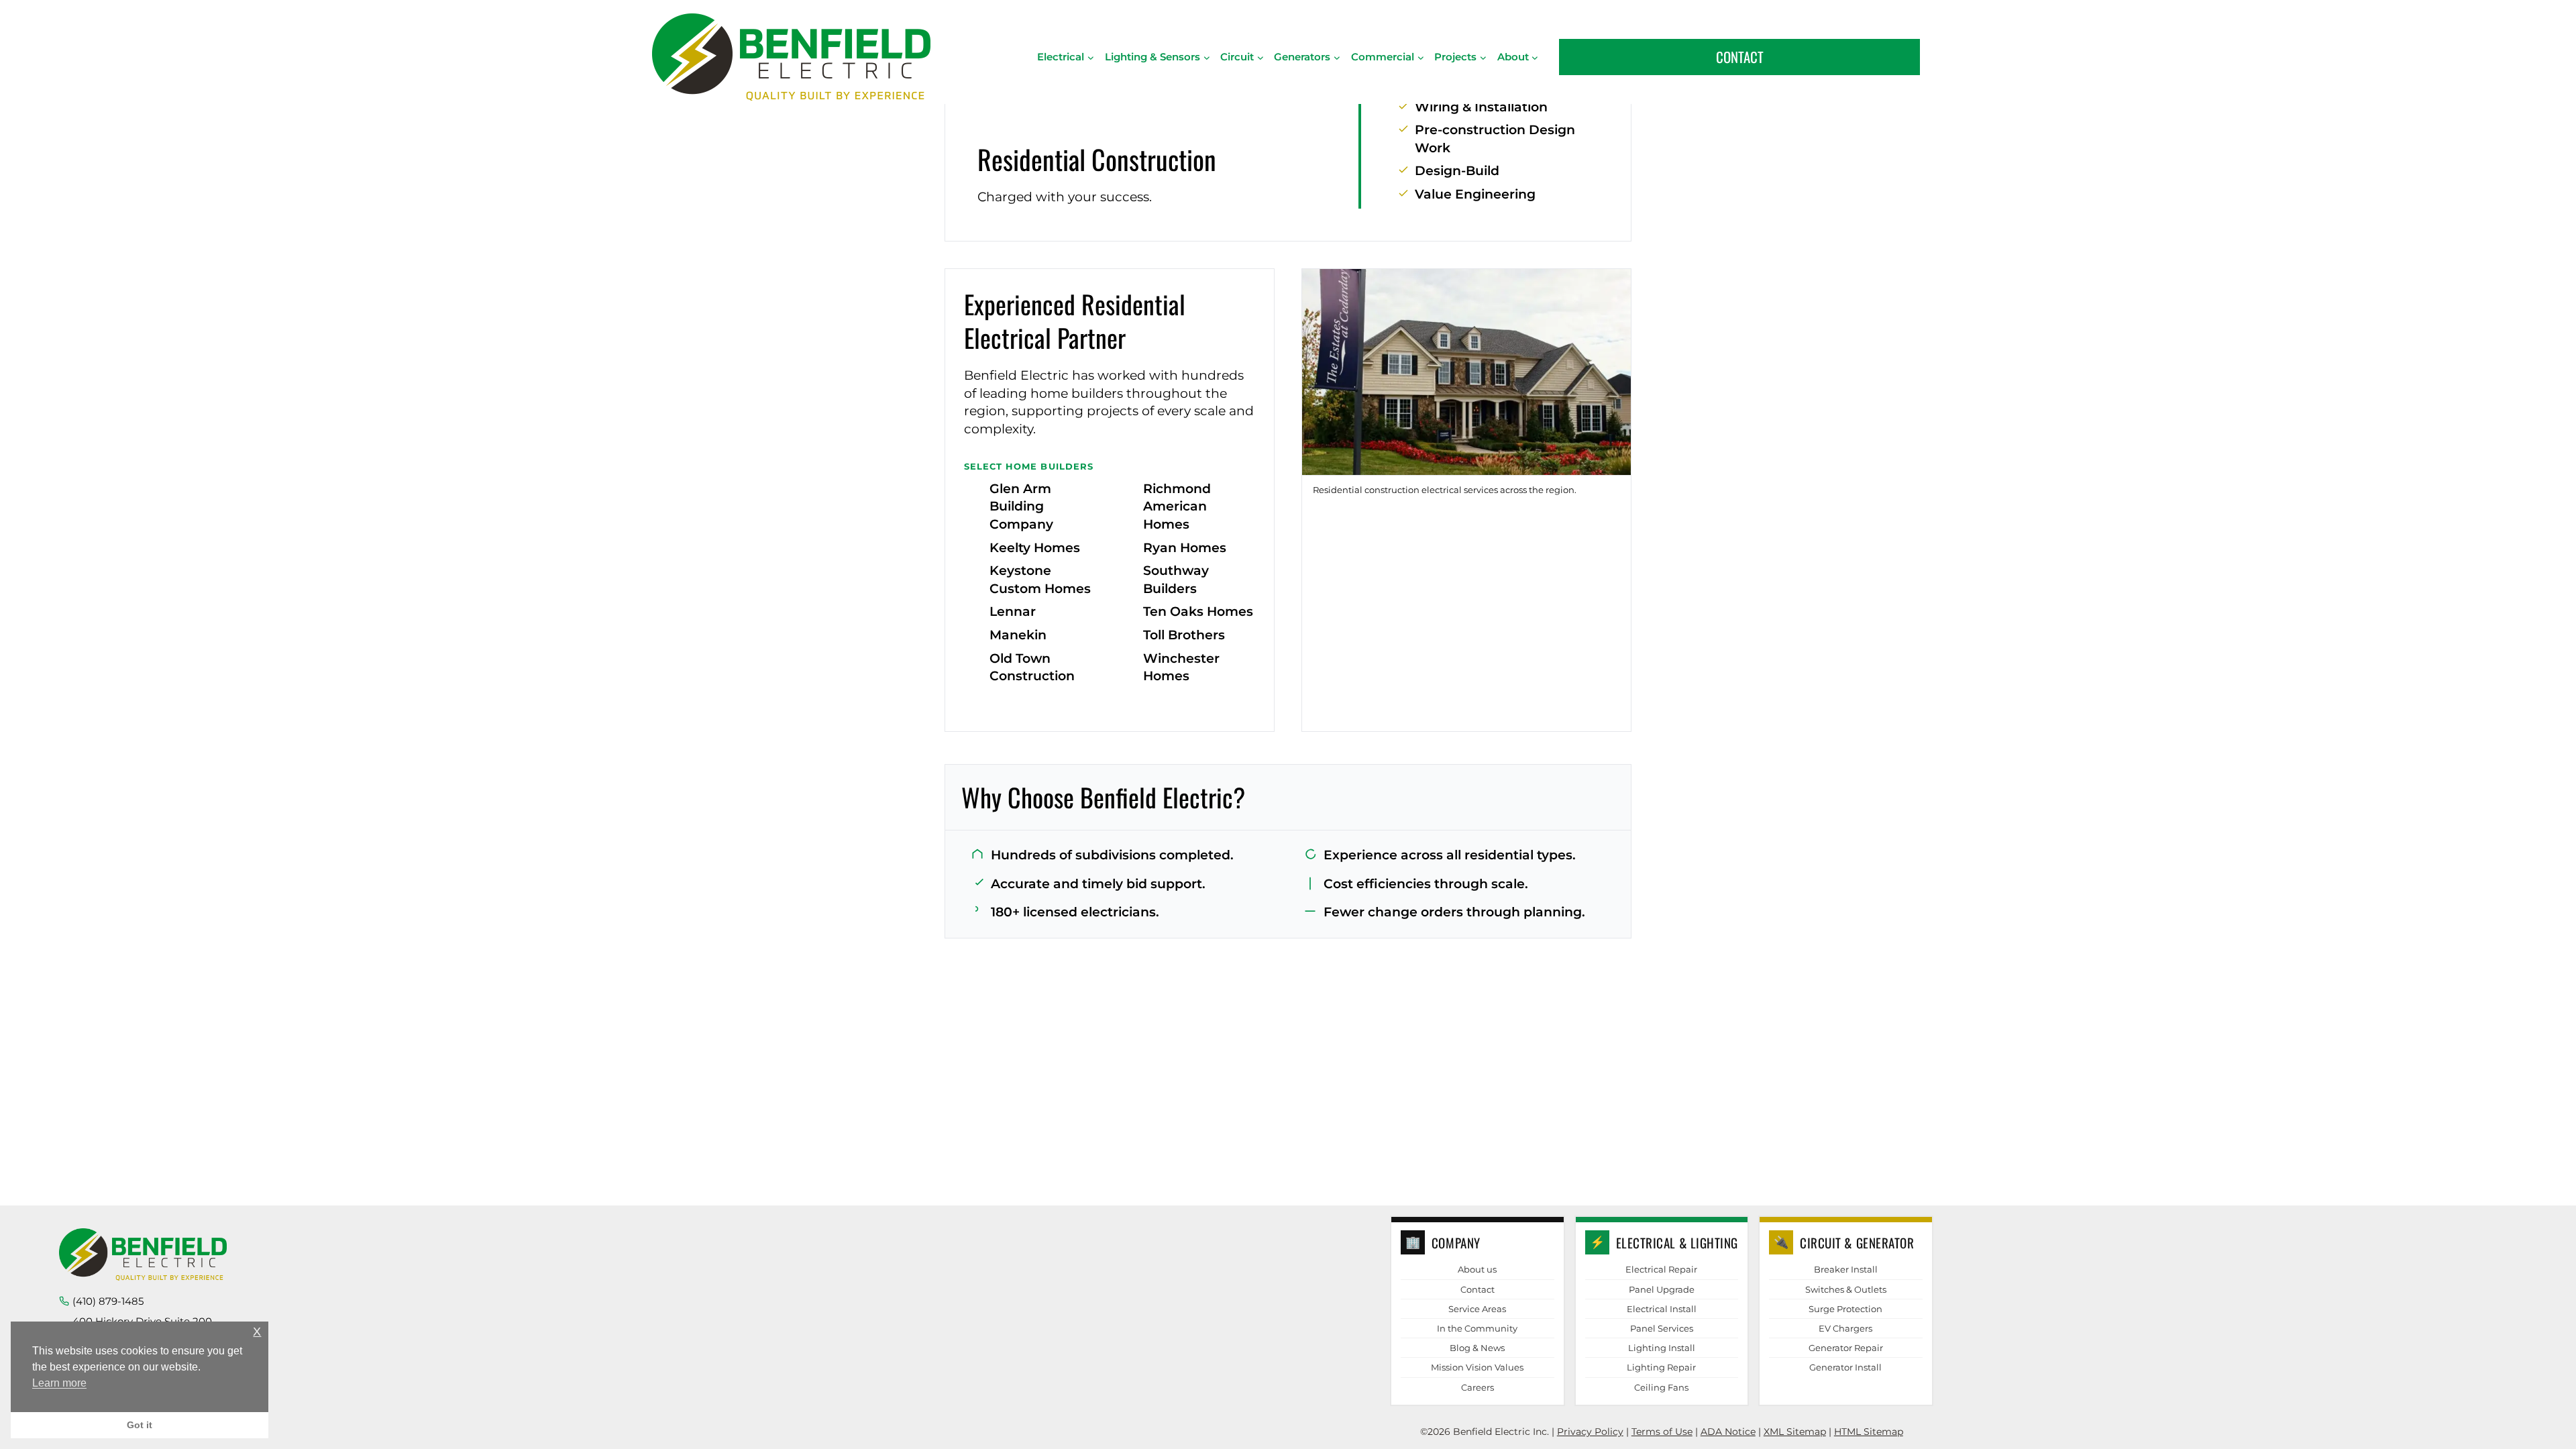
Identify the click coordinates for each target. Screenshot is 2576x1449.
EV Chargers (1845, 1328)
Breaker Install (1846, 1269)
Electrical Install (1662, 1309)
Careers (1478, 1387)
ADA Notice (1728, 1432)
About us (1477, 1269)
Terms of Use (1662, 1432)
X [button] (257, 1332)
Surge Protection (1845, 1309)
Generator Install (1845, 1367)
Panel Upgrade (1662, 1289)
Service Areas (1477, 1309)
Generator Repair (1846, 1348)
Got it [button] (140, 1425)
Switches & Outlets (1846, 1289)
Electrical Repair (1661, 1269)
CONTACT (1740, 57)
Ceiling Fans (1661, 1387)
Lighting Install (1662, 1348)
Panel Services (1662, 1328)
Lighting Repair (1661, 1367)
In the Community (1477, 1328)
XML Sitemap (1795, 1432)
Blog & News (1477, 1348)
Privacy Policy (1590, 1432)
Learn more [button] (59, 1383)
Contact (1478, 1289)
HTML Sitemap (1869, 1432)
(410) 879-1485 (108, 1301)
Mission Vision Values (1477, 1367)
